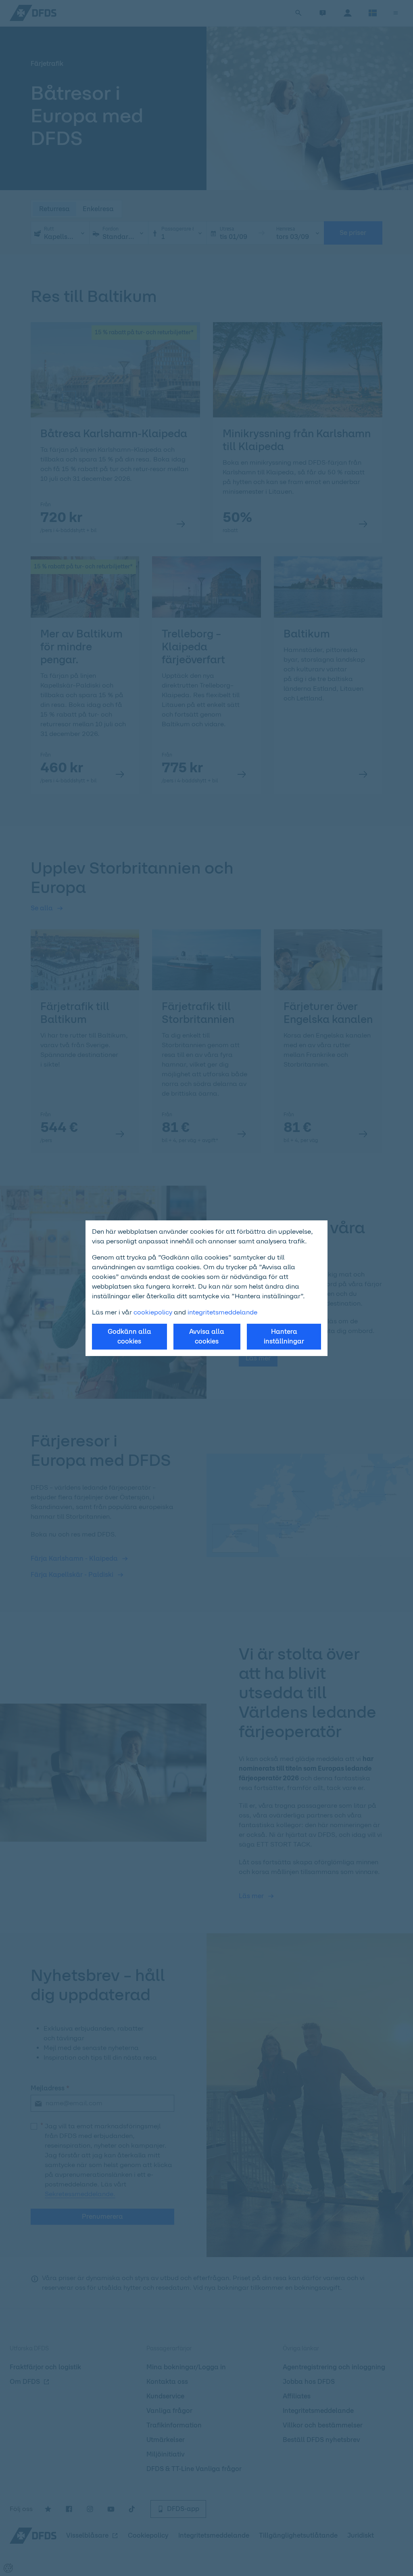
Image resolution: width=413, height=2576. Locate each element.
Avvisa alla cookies (207, 1336)
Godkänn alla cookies (129, 1336)
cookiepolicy (153, 1312)
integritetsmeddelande (222, 1312)
